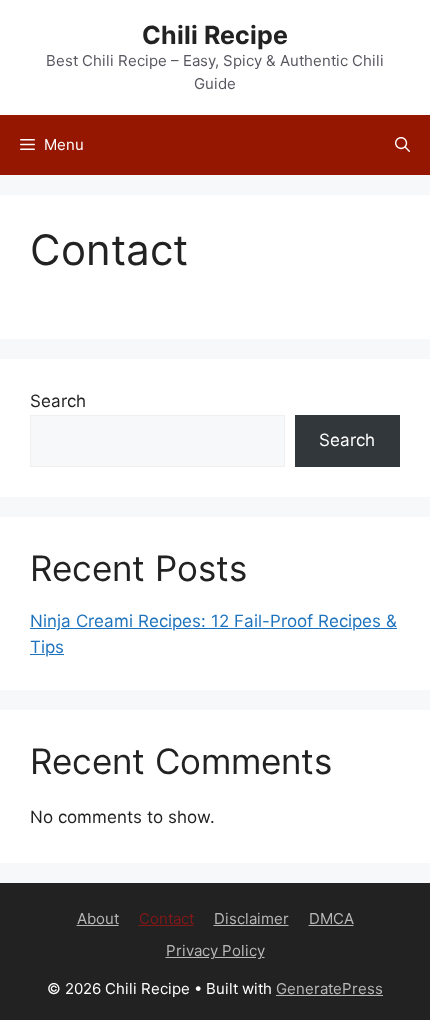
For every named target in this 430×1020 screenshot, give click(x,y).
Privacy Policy (215, 950)
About (98, 918)
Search (58, 401)
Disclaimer (251, 918)
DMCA (331, 918)
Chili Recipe (215, 35)
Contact (166, 918)
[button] (402, 145)
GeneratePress (329, 988)
